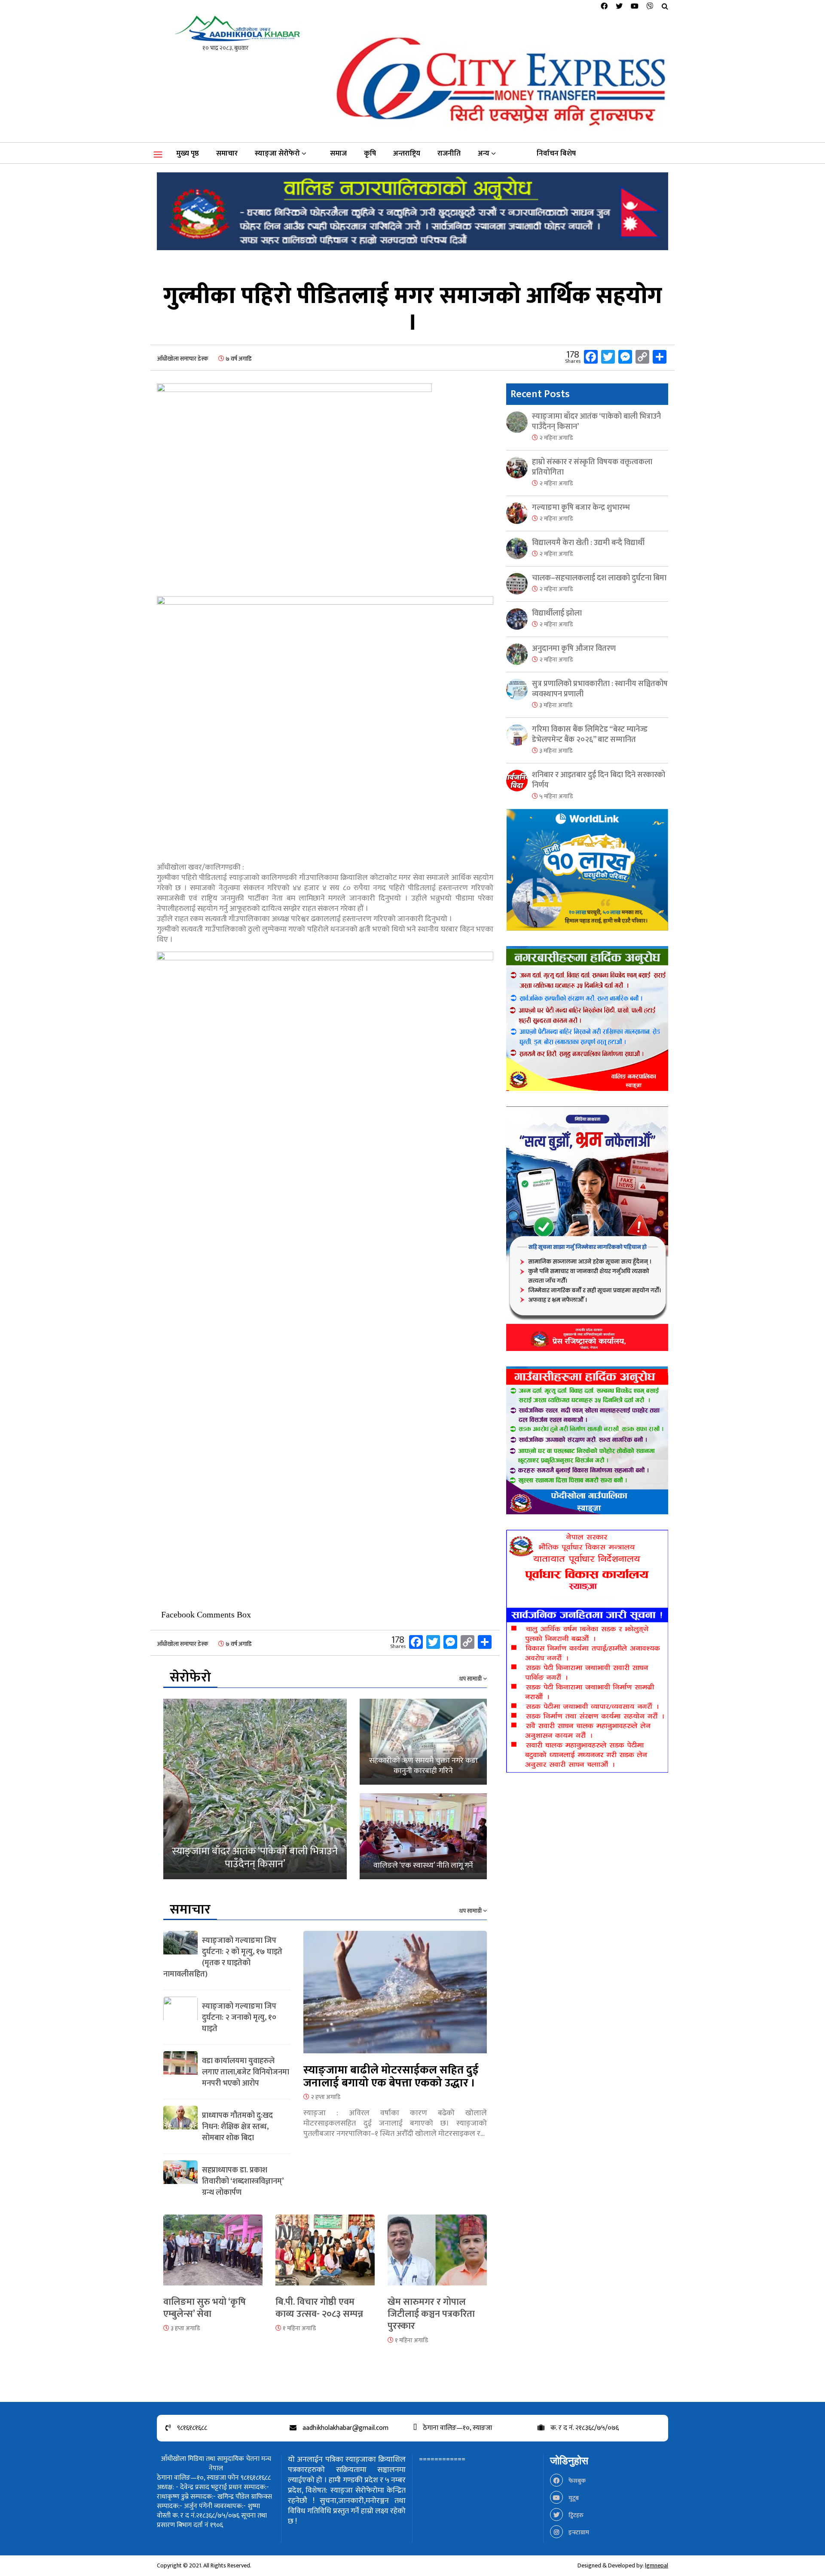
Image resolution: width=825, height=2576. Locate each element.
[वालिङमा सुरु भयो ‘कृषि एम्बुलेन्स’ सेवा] (213, 2255)
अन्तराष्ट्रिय (407, 153)
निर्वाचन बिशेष (556, 153)
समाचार (227, 153)
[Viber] (650, 7)
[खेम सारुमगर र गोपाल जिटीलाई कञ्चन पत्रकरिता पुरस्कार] (437, 2255)
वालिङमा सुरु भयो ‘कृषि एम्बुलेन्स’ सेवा (205, 2308)
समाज (338, 153)
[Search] (665, 7)
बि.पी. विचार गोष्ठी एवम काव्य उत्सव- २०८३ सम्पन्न (319, 2308)
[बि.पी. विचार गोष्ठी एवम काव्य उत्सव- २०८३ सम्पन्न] (325, 2255)
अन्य (484, 153)
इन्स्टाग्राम (578, 2532)
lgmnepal (657, 2565)
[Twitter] (619, 7)
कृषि (370, 153)
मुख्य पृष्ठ (188, 153)
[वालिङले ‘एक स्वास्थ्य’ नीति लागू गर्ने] (423, 1836)
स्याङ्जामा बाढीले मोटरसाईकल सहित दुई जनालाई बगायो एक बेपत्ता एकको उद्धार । (391, 2077)
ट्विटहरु (575, 2515)
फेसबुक (576, 2481)
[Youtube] (635, 7)
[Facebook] (604, 7)
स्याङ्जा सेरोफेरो (277, 153)
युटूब (573, 2498)
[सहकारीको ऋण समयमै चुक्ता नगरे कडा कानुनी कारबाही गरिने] (423, 1742)
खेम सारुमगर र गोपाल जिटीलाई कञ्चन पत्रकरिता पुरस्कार (431, 2314)
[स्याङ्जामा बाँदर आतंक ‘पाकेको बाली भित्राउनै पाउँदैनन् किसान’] (255, 1789)
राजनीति (449, 153)
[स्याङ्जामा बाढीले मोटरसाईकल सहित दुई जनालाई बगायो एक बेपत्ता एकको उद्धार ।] (395, 1997)
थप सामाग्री (471, 1679)
